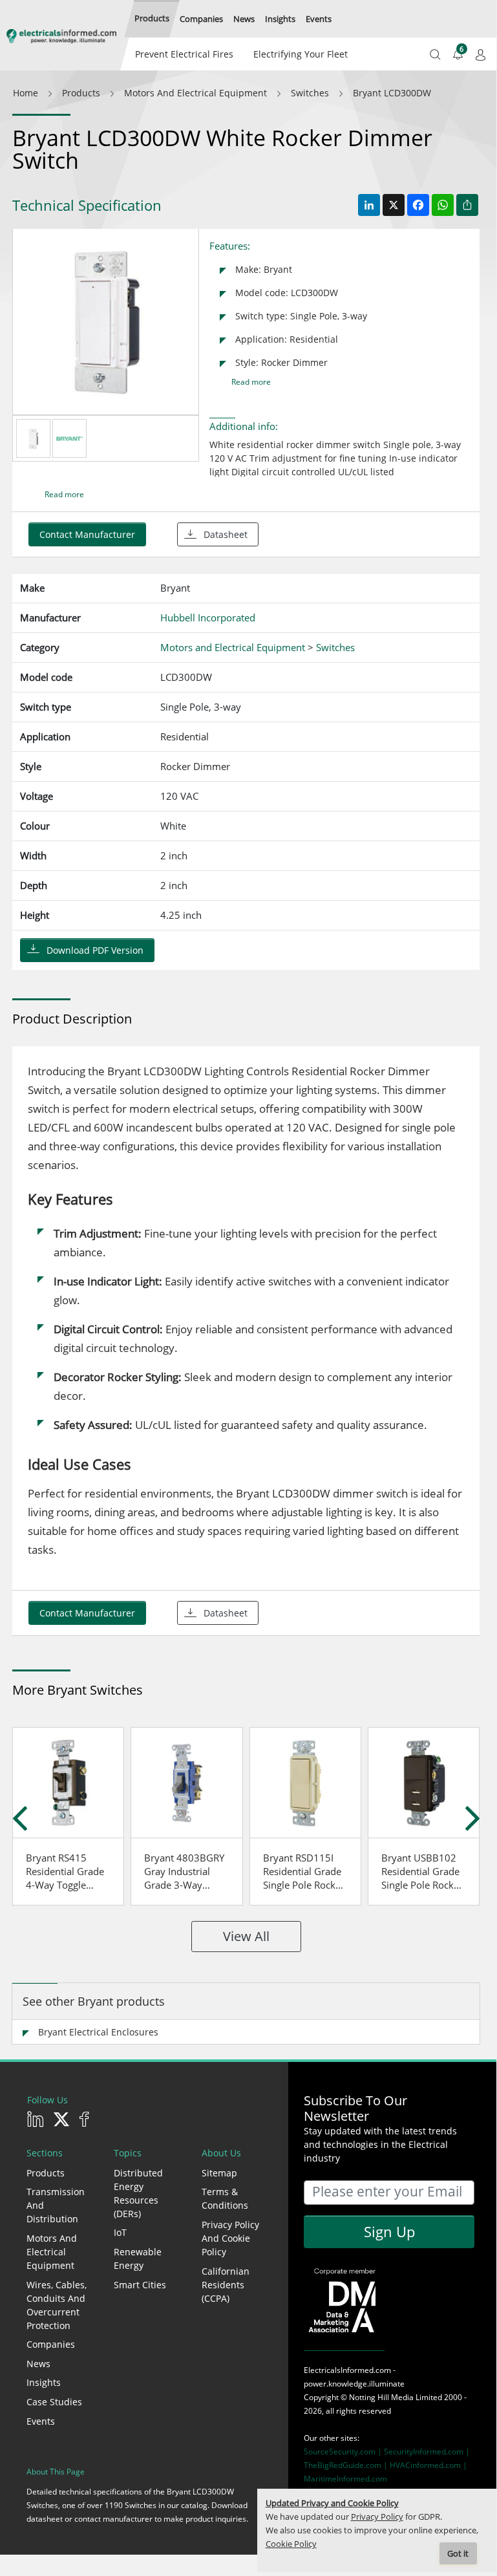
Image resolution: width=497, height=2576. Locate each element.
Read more (251, 382)
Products (46, 2173)
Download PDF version (95, 950)
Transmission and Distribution (56, 2205)
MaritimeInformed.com (345, 2479)
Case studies (54, 2402)
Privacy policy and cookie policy (230, 2238)
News (38, 2364)
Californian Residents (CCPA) (226, 2285)
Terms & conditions (225, 2198)
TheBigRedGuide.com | (347, 2465)
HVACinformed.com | (428, 2465)
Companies (51, 2344)
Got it (458, 2554)
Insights (44, 2382)
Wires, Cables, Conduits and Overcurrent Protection (57, 2305)
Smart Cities (140, 2285)
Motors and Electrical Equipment (52, 2252)
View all (246, 1936)
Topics (128, 2153)
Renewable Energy (138, 2259)
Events (41, 2421)
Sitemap (219, 2173)
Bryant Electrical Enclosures (98, 2032)
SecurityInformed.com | (427, 2452)
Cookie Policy (291, 2544)
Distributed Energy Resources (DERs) (138, 2193)
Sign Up (389, 2231)
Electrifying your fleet (301, 54)
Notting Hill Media (381, 2397)
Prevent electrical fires (184, 54)
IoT (120, 2232)
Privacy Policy (377, 2517)
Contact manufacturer (87, 534)
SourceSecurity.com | (344, 2452)
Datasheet (226, 534)
